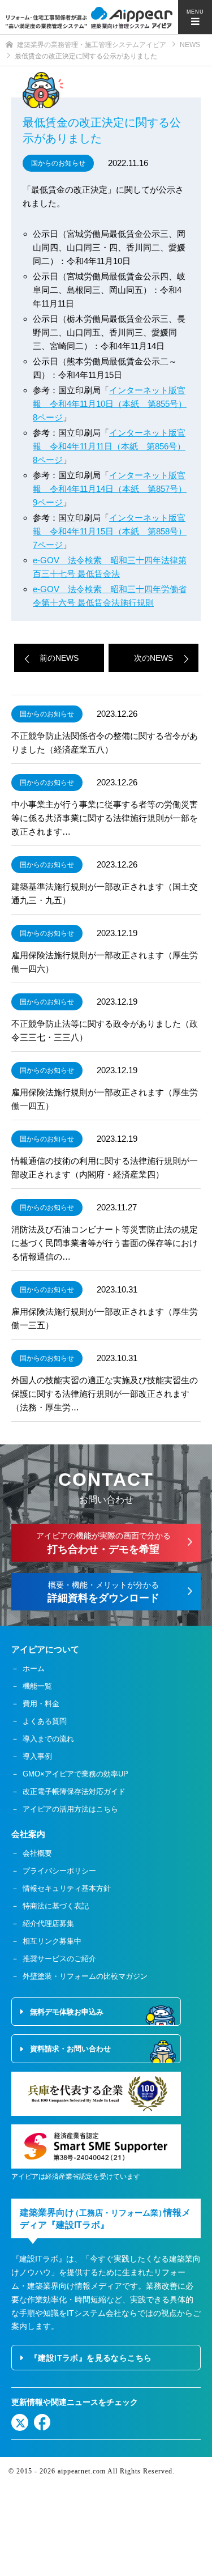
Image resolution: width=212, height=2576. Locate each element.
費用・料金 (41, 1704)
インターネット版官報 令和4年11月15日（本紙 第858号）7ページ (110, 531)
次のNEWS (153, 658)
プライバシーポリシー (59, 1871)
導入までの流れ (48, 1739)
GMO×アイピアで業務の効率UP (75, 1774)
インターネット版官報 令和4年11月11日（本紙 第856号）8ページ (109, 446)
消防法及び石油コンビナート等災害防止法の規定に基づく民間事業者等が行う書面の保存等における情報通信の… (105, 1243)
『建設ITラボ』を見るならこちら (91, 2358)
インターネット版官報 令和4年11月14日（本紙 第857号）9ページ (110, 489)
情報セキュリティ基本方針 (67, 1888)
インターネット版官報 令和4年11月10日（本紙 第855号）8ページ (110, 404)
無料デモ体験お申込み (67, 2012)
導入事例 (37, 1756)
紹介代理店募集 (48, 1924)
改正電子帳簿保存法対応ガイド (74, 1791)
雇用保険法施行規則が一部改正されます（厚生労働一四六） (105, 962)
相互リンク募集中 (52, 1941)
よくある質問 (45, 1721)
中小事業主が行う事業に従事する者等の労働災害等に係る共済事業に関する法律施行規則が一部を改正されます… (105, 818)
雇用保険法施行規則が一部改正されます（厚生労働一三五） (105, 1318)
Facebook (42, 2422)
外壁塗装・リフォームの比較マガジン (85, 1976)
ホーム (34, 1669)
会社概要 (37, 1853)
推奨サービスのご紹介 (59, 1959)
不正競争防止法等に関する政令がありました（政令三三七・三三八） (105, 1030)
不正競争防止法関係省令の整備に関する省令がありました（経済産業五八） (105, 743)
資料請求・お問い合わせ (70, 2049)
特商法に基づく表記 (56, 1906)
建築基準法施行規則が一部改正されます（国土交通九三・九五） (105, 893)
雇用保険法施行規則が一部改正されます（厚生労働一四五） (105, 1099)
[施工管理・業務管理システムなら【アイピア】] (89, 18)
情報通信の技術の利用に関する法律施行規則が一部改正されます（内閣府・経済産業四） (105, 1168)
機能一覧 (37, 1686)
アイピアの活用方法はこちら (70, 1809)
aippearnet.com (82, 2471)
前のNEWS (59, 658)
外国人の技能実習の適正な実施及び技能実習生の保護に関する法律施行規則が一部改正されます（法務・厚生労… (105, 1394)
